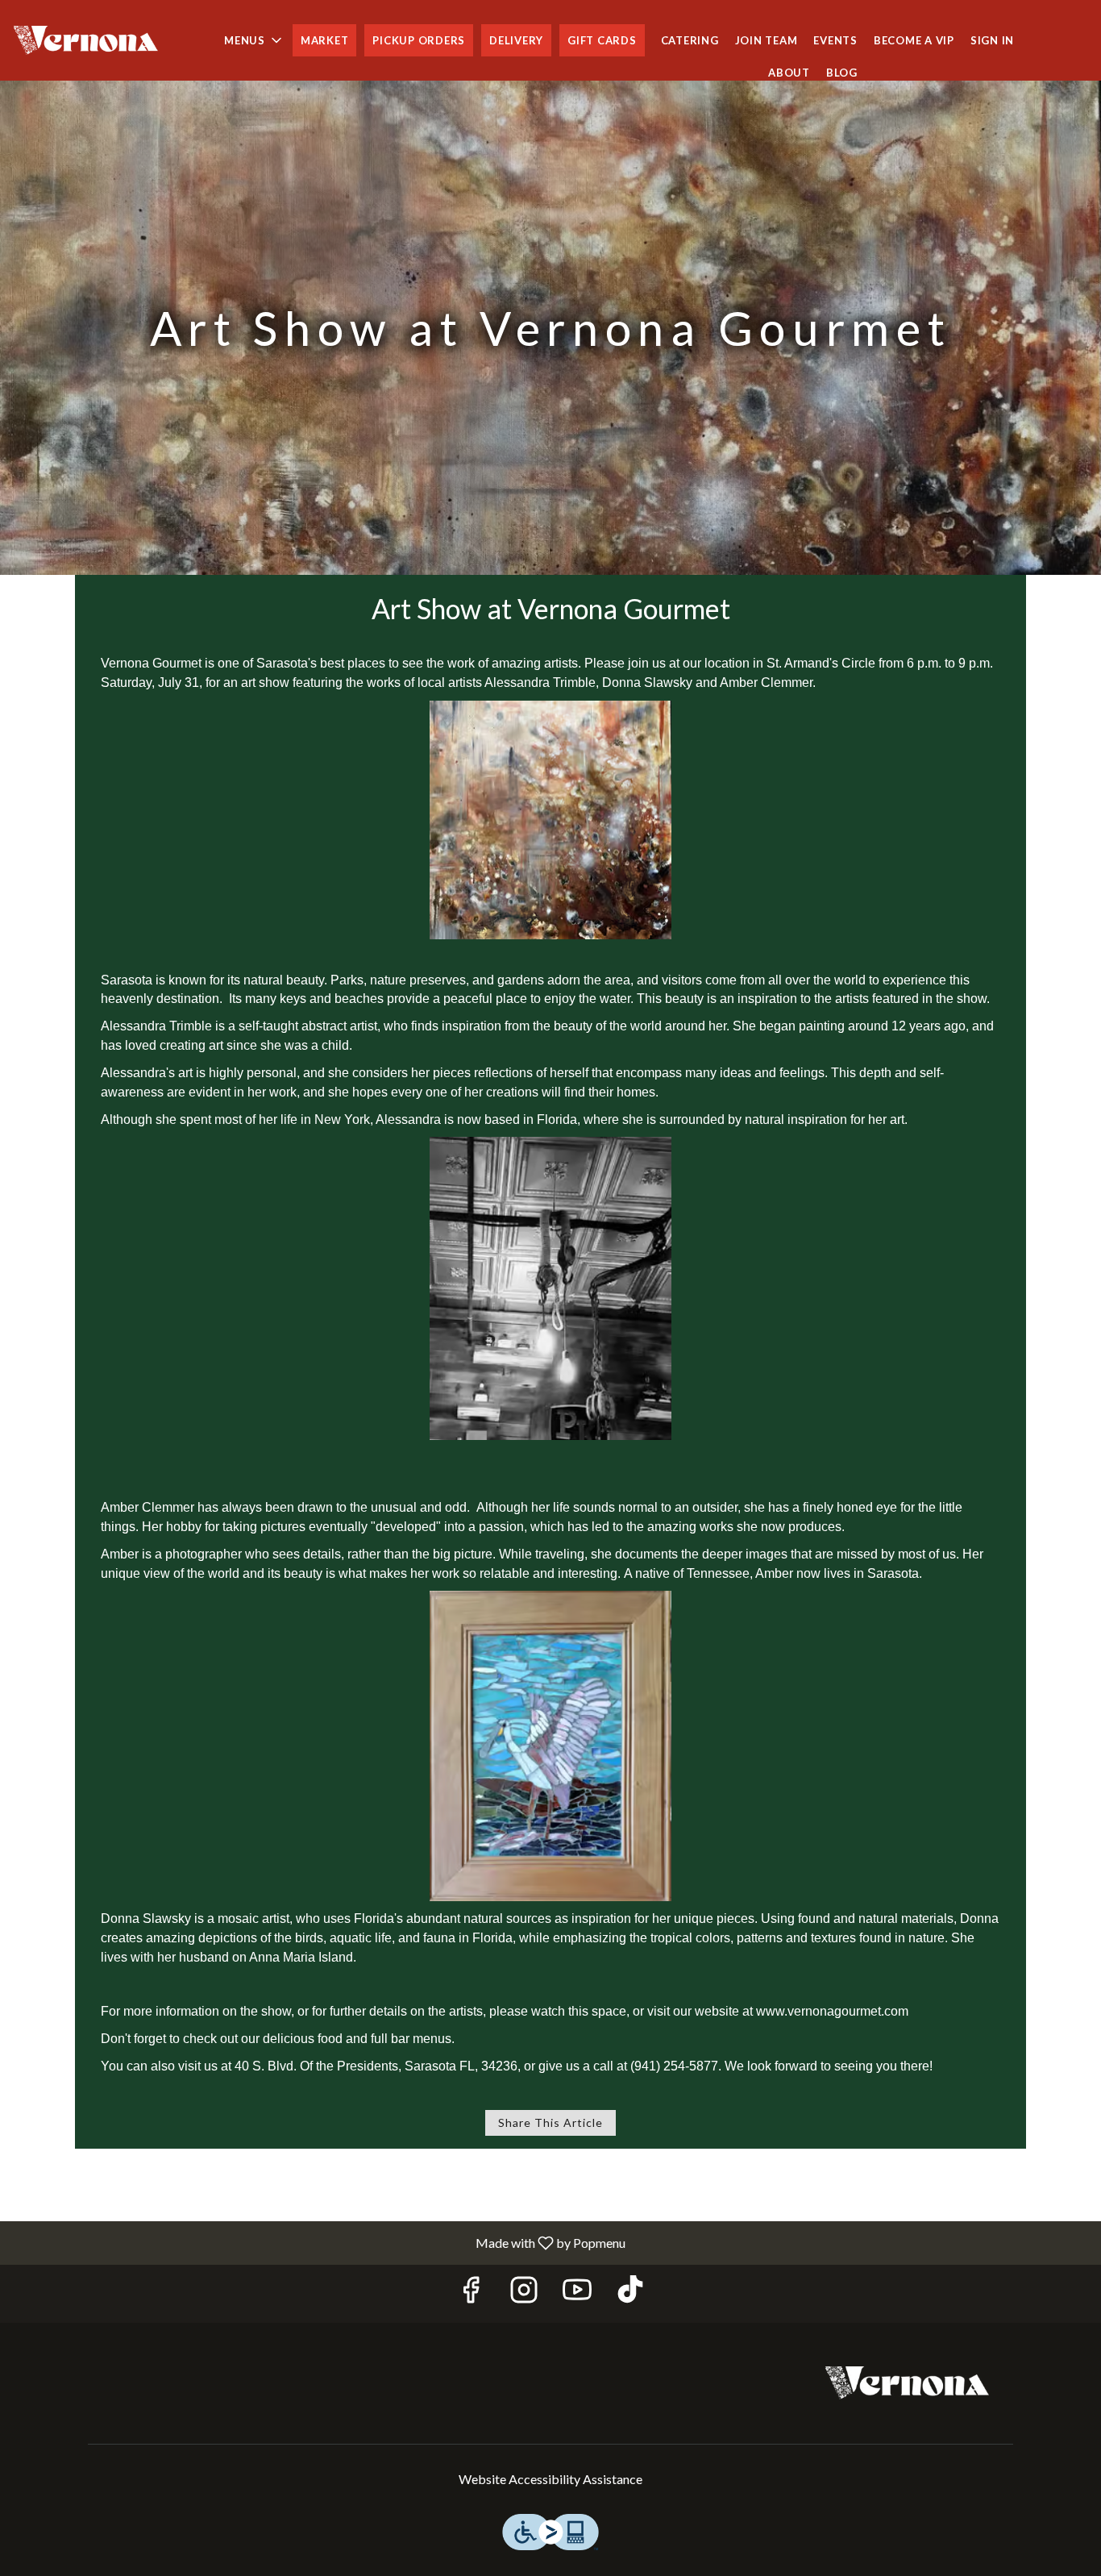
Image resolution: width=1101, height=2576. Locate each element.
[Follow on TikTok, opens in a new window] (630, 2293)
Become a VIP (914, 40)
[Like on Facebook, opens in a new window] (471, 2293)
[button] (254, 40)
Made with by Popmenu (319, 2242)
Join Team (767, 40)
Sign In (992, 40)
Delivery (516, 40)
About (789, 73)
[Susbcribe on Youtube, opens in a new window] (577, 2293)
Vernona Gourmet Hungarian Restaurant (907, 2383)
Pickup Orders (419, 40)
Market (325, 40)
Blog (842, 73)
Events (835, 40)
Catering (690, 40)
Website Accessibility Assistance (550, 2479)
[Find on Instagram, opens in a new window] (524, 2293)
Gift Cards (602, 40)
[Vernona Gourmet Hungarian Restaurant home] (85, 40)
